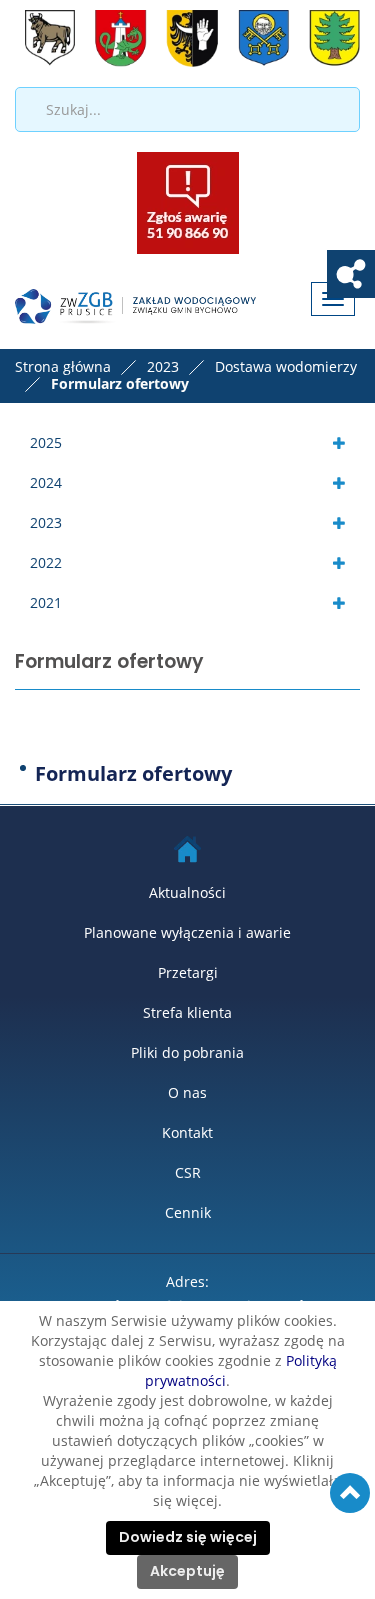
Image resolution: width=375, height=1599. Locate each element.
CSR (188, 1172)
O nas (187, 1092)
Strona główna (63, 366)
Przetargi (188, 972)
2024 (46, 482)
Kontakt (187, 1132)
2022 (46, 562)
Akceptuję (187, 1572)
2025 (46, 442)
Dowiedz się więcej (188, 1538)
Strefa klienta (187, 1012)
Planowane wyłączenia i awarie (187, 932)
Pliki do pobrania (187, 1052)
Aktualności (187, 892)
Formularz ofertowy (133, 773)
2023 (46, 522)
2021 (46, 602)
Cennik (188, 1212)
